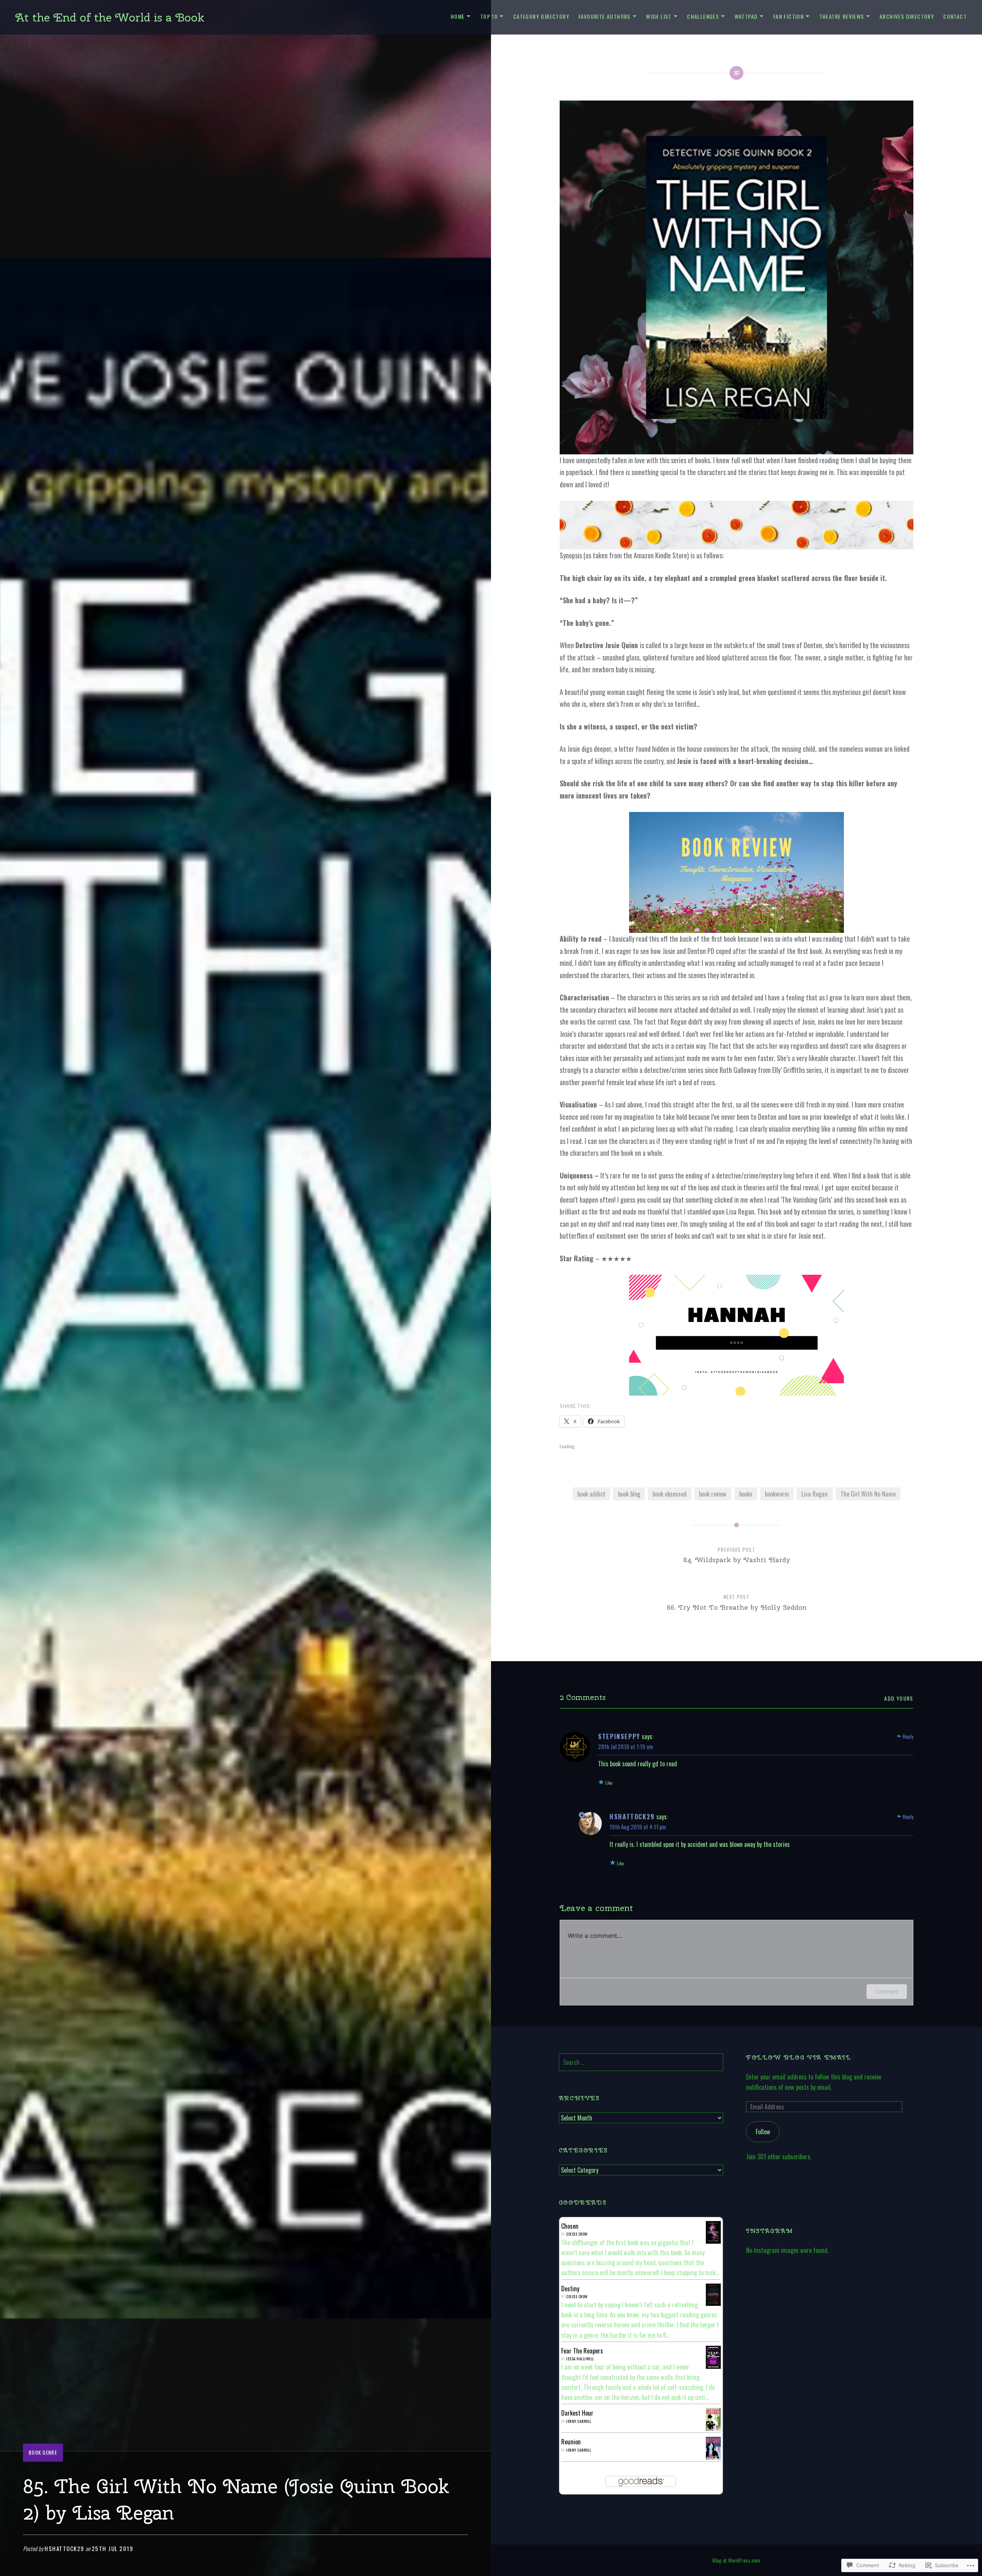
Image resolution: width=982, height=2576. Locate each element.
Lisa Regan (815, 1494)
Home (458, 16)
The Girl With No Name (868, 1494)
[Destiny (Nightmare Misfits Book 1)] (713, 2303)
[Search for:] (641, 2062)
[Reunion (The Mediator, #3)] (713, 2458)
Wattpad (746, 16)
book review (713, 1494)
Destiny (570, 2289)
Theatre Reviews (842, 16)
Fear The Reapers (582, 2351)
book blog (629, 1494)
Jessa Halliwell (580, 2359)
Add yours (899, 1698)
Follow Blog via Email (799, 2057)
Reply (908, 1736)
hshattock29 (64, 2548)
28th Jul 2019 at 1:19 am (625, 1746)
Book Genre (43, 2452)
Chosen (570, 2226)
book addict (591, 1494)
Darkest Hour (577, 2413)
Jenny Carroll (579, 2421)
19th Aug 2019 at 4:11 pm (638, 1827)
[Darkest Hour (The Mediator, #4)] (713, 2429)
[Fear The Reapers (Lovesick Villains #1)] (713, 2367)
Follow (763, 2132)
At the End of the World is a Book (110, 17)
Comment (887, 1991)
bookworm (777, 1494)
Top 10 (489, 16)
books (746, 1494)
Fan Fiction (788, 16)
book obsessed (670, 1494)
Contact (955, 16)
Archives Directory (907, 16)
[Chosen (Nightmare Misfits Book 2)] (713, 2241)
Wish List (659, 16)
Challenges (703, 16)
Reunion (571, 2442)
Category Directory (541, 16)
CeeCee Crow (577, 2234)
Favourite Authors (605, 16)
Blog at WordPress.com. (737, 2560)
